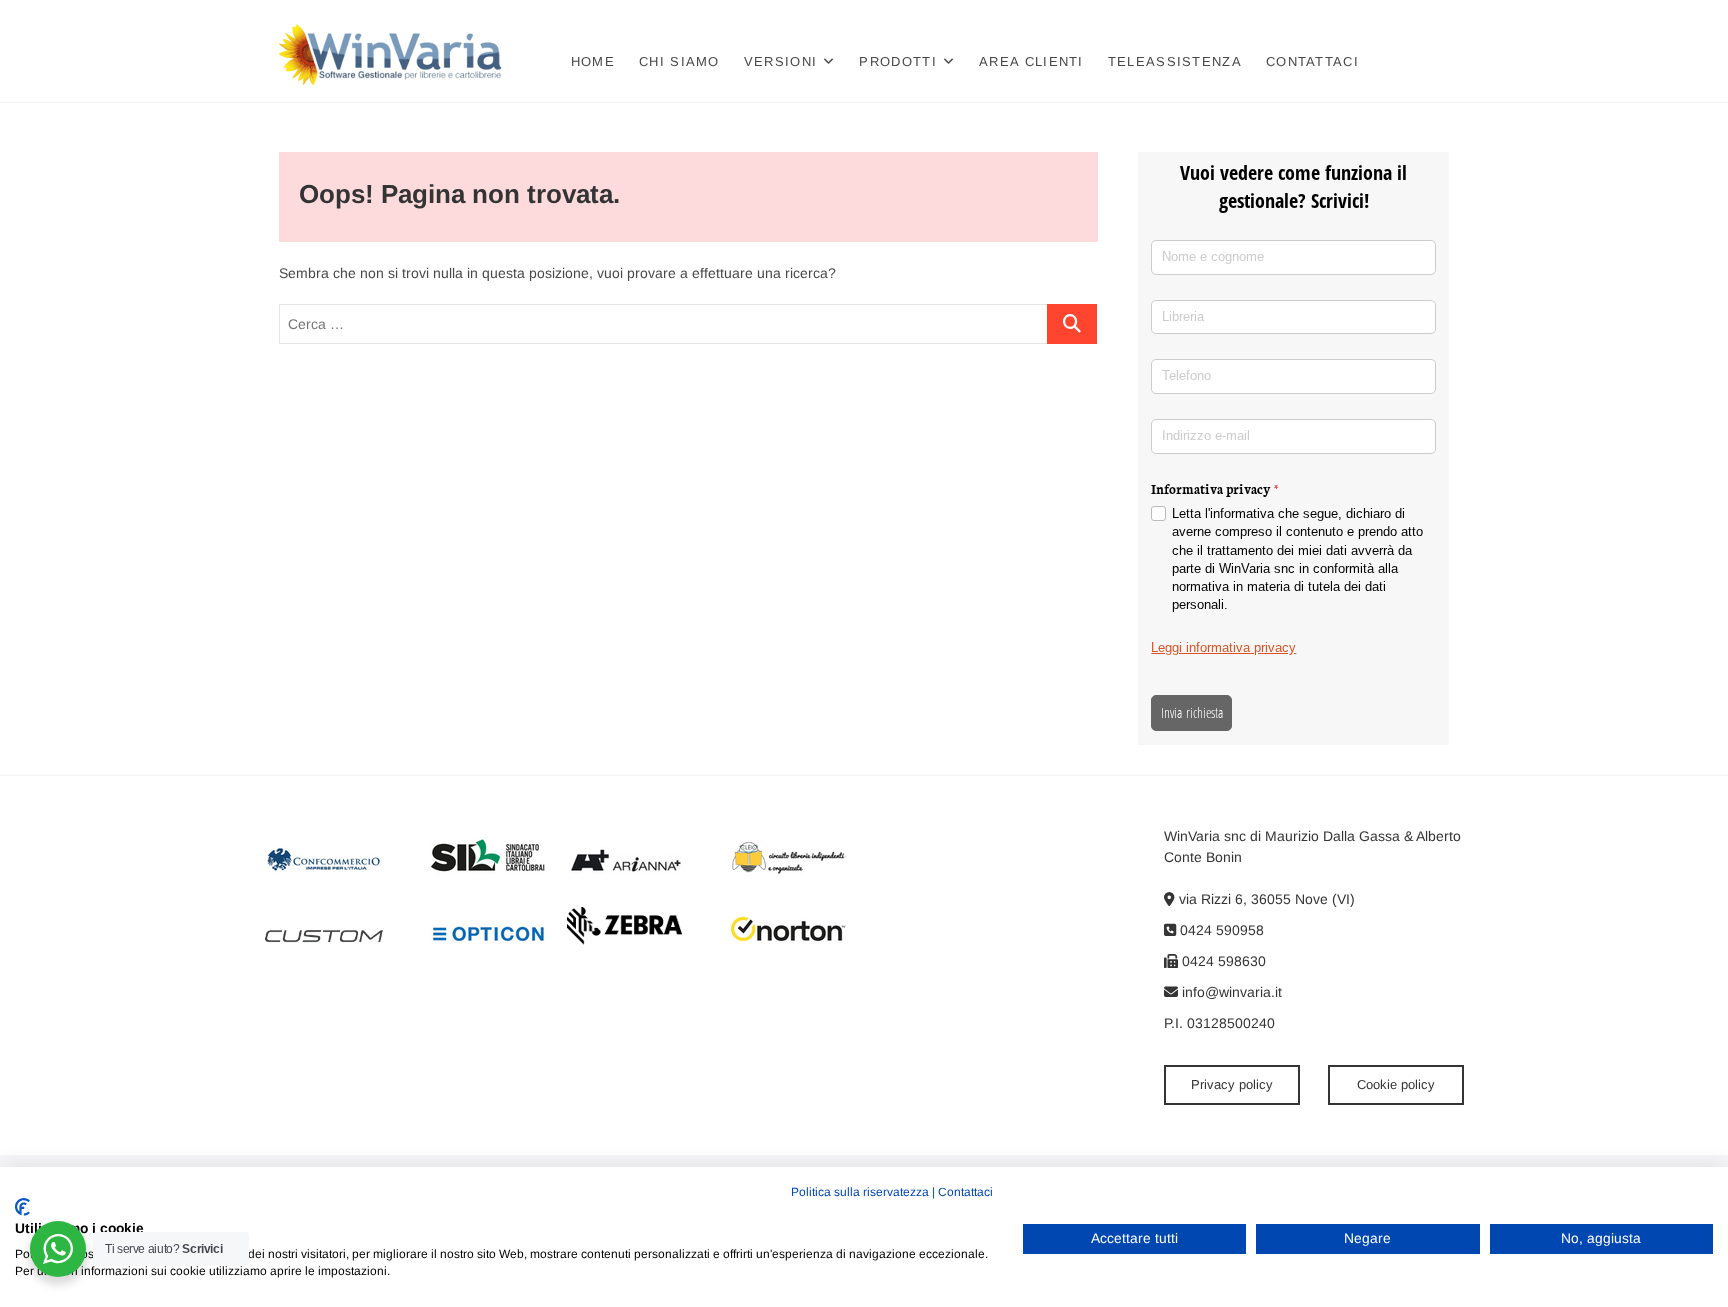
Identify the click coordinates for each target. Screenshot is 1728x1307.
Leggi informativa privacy (1223, 647)
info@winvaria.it (1230, 992)
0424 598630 (1222, 961)
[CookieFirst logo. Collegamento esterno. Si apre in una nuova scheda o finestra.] (22, 1207)
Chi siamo (679, 61)
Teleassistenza (1175, 61)
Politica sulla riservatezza (860, 1192)
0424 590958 (1220, 930)
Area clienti (1031, 61)
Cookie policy (1396, 1084)
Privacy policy (1232, 1084)
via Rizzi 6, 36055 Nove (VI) (1265, 899)
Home (593, 61)
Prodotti (897, 61)
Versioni (780, 61)
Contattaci (1312, 61)
